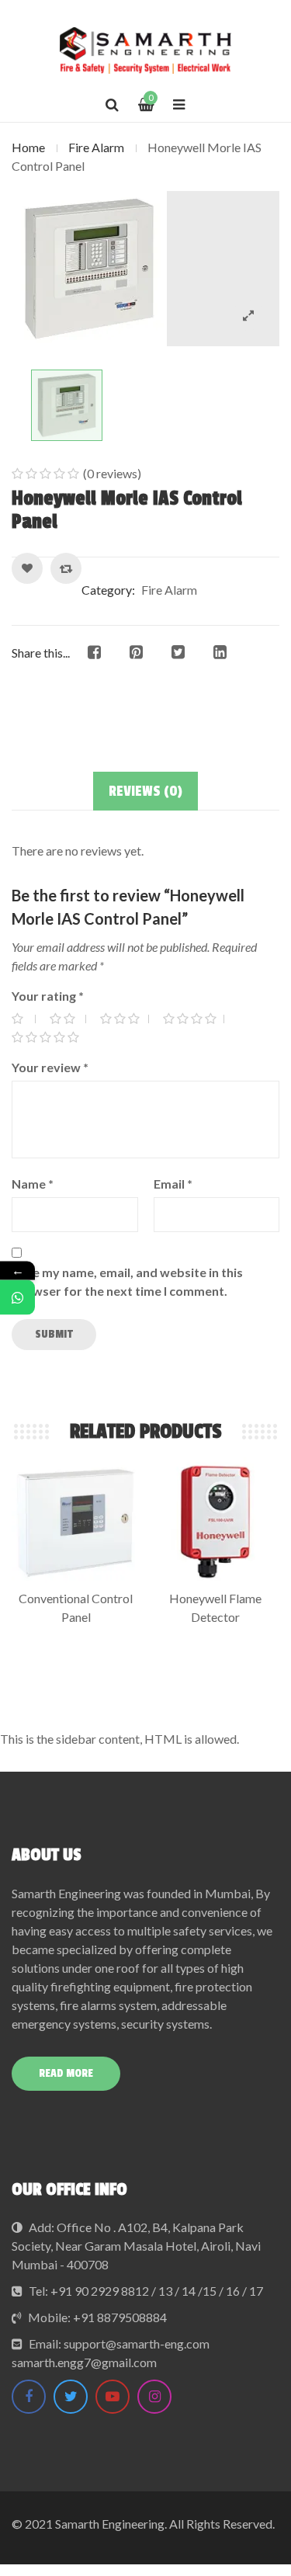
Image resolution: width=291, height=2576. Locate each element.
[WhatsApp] (17, 1298)
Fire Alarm (96, 147)
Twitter (71, 2397)
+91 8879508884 (120, 2317)
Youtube (113, 2397)
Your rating (48, 996)
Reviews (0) (145, 791)
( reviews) (112, 473)
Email (173, 1184)
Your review (50, 1067)
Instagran (154, 2397)
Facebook (29, 2397)
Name (33, 1184)
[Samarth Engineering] (145, 50)
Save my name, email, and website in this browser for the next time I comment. (127, 1281)
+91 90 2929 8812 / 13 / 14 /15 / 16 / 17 (157, 2291)
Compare (66, 568)
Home (28, 147)
